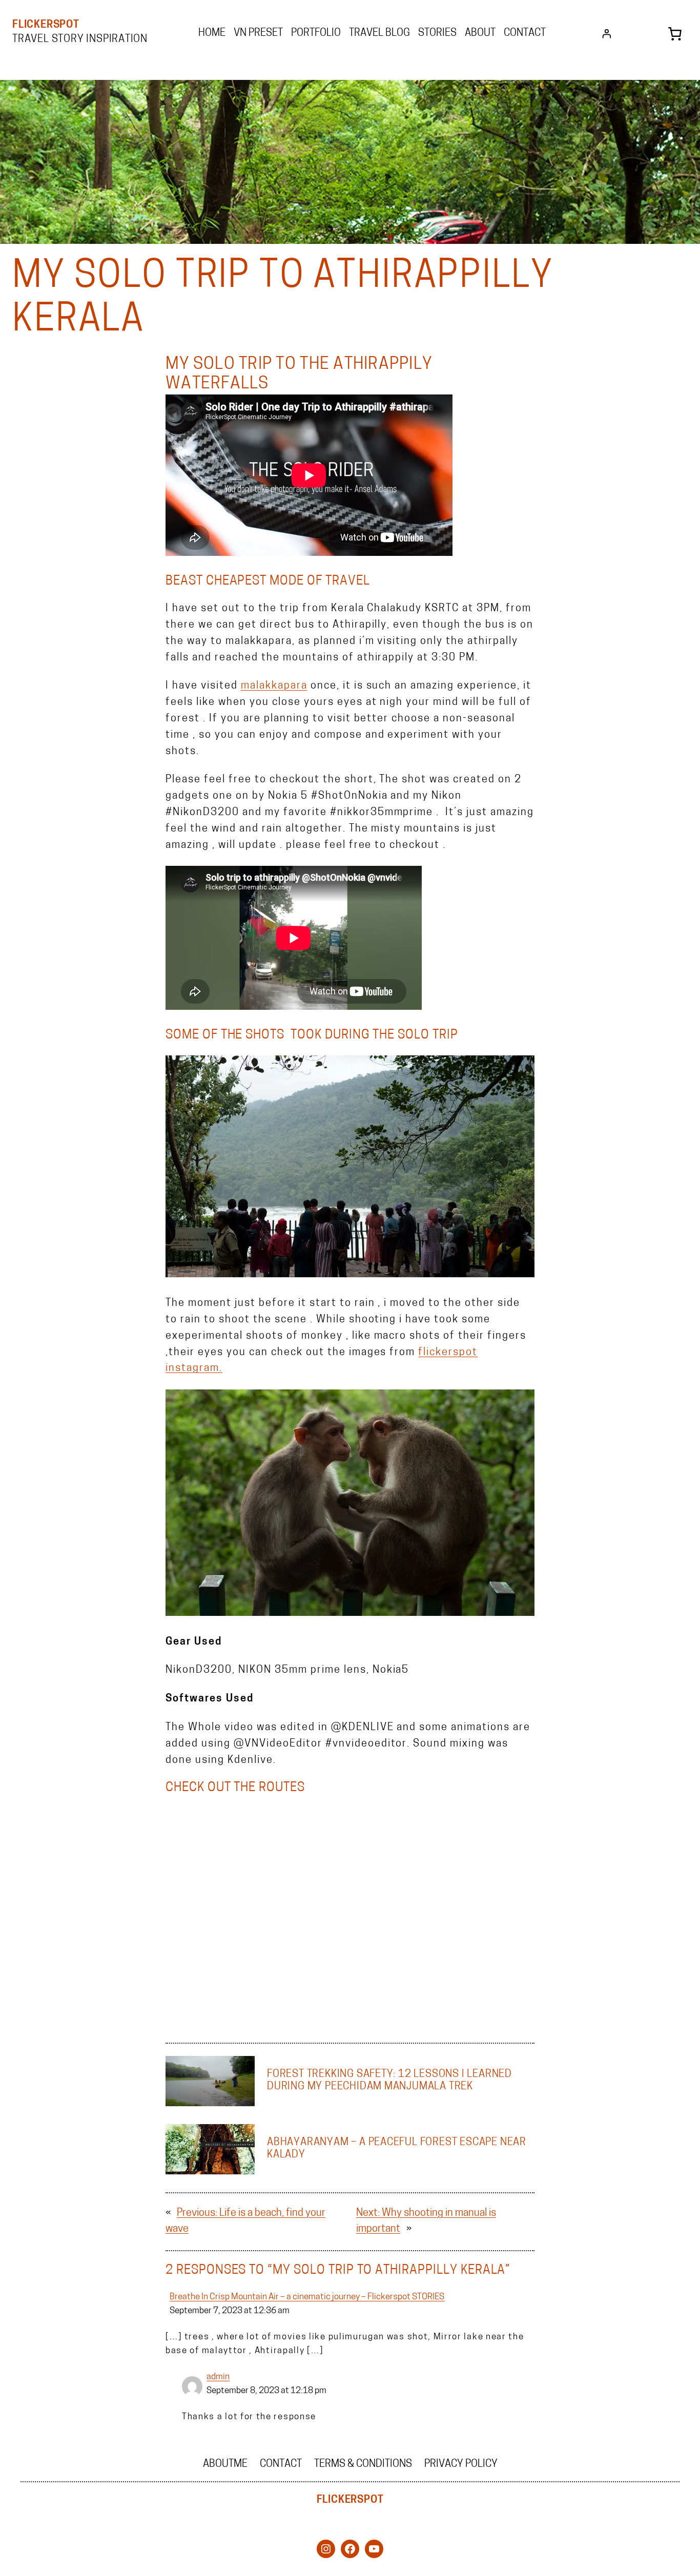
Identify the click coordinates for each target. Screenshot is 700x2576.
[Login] (607, 34)
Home (212, 33)
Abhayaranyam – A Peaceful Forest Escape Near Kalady (397, 2149)
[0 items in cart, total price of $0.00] (675, 34)
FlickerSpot (46, 25)
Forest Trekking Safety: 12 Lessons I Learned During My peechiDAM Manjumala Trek (389, 2081)
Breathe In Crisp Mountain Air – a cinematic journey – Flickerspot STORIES (307, 2297)
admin (218, 2377)
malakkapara (274, 686)
